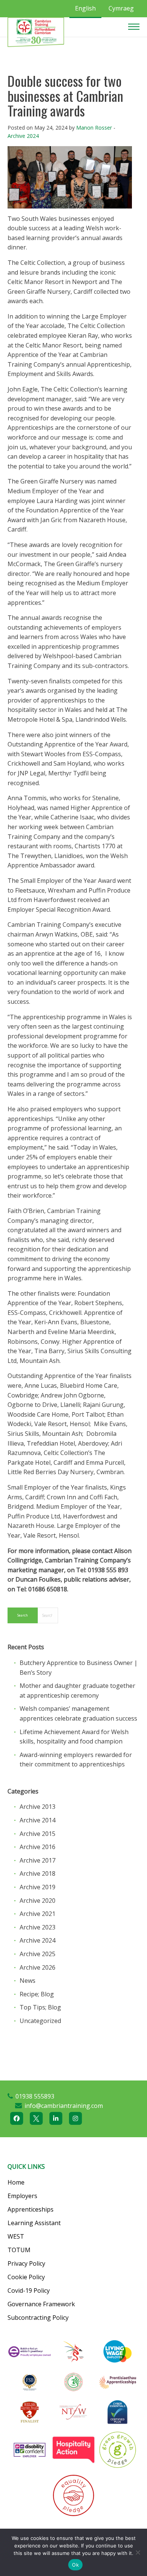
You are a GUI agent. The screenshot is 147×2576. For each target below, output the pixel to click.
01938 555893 (35, 2096)
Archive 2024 (23, 136)
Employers (22, 2196)
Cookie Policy (26, 2277)
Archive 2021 (38, 1914)
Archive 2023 (38, 1927)
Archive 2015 (38, 1834)
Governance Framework (41, 2304)
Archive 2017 (38, 1860)
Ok (75, 2565)
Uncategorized (40, 2021)
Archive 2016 (38, 1847)
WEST (16, 2236)
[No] (138, 2552)
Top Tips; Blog (40, 2007)
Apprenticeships (31, 2209)
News (28, 1981)
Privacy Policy (26, 2263)
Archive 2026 (38, 1967)
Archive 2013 (38, 1807)
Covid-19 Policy (29, 2290)
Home (16, 2182)
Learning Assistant (34, 2223)
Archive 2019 (38, 1887)
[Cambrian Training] (36, 32)
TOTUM (19, 2250)
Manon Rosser (94, 128)
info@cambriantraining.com (64, 2106)
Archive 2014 (38, 1820)
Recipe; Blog (37, 1994)
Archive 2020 (38, 1901)
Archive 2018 (38, 1873)
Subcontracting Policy (38, 2318)
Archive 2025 (38, 1954)
